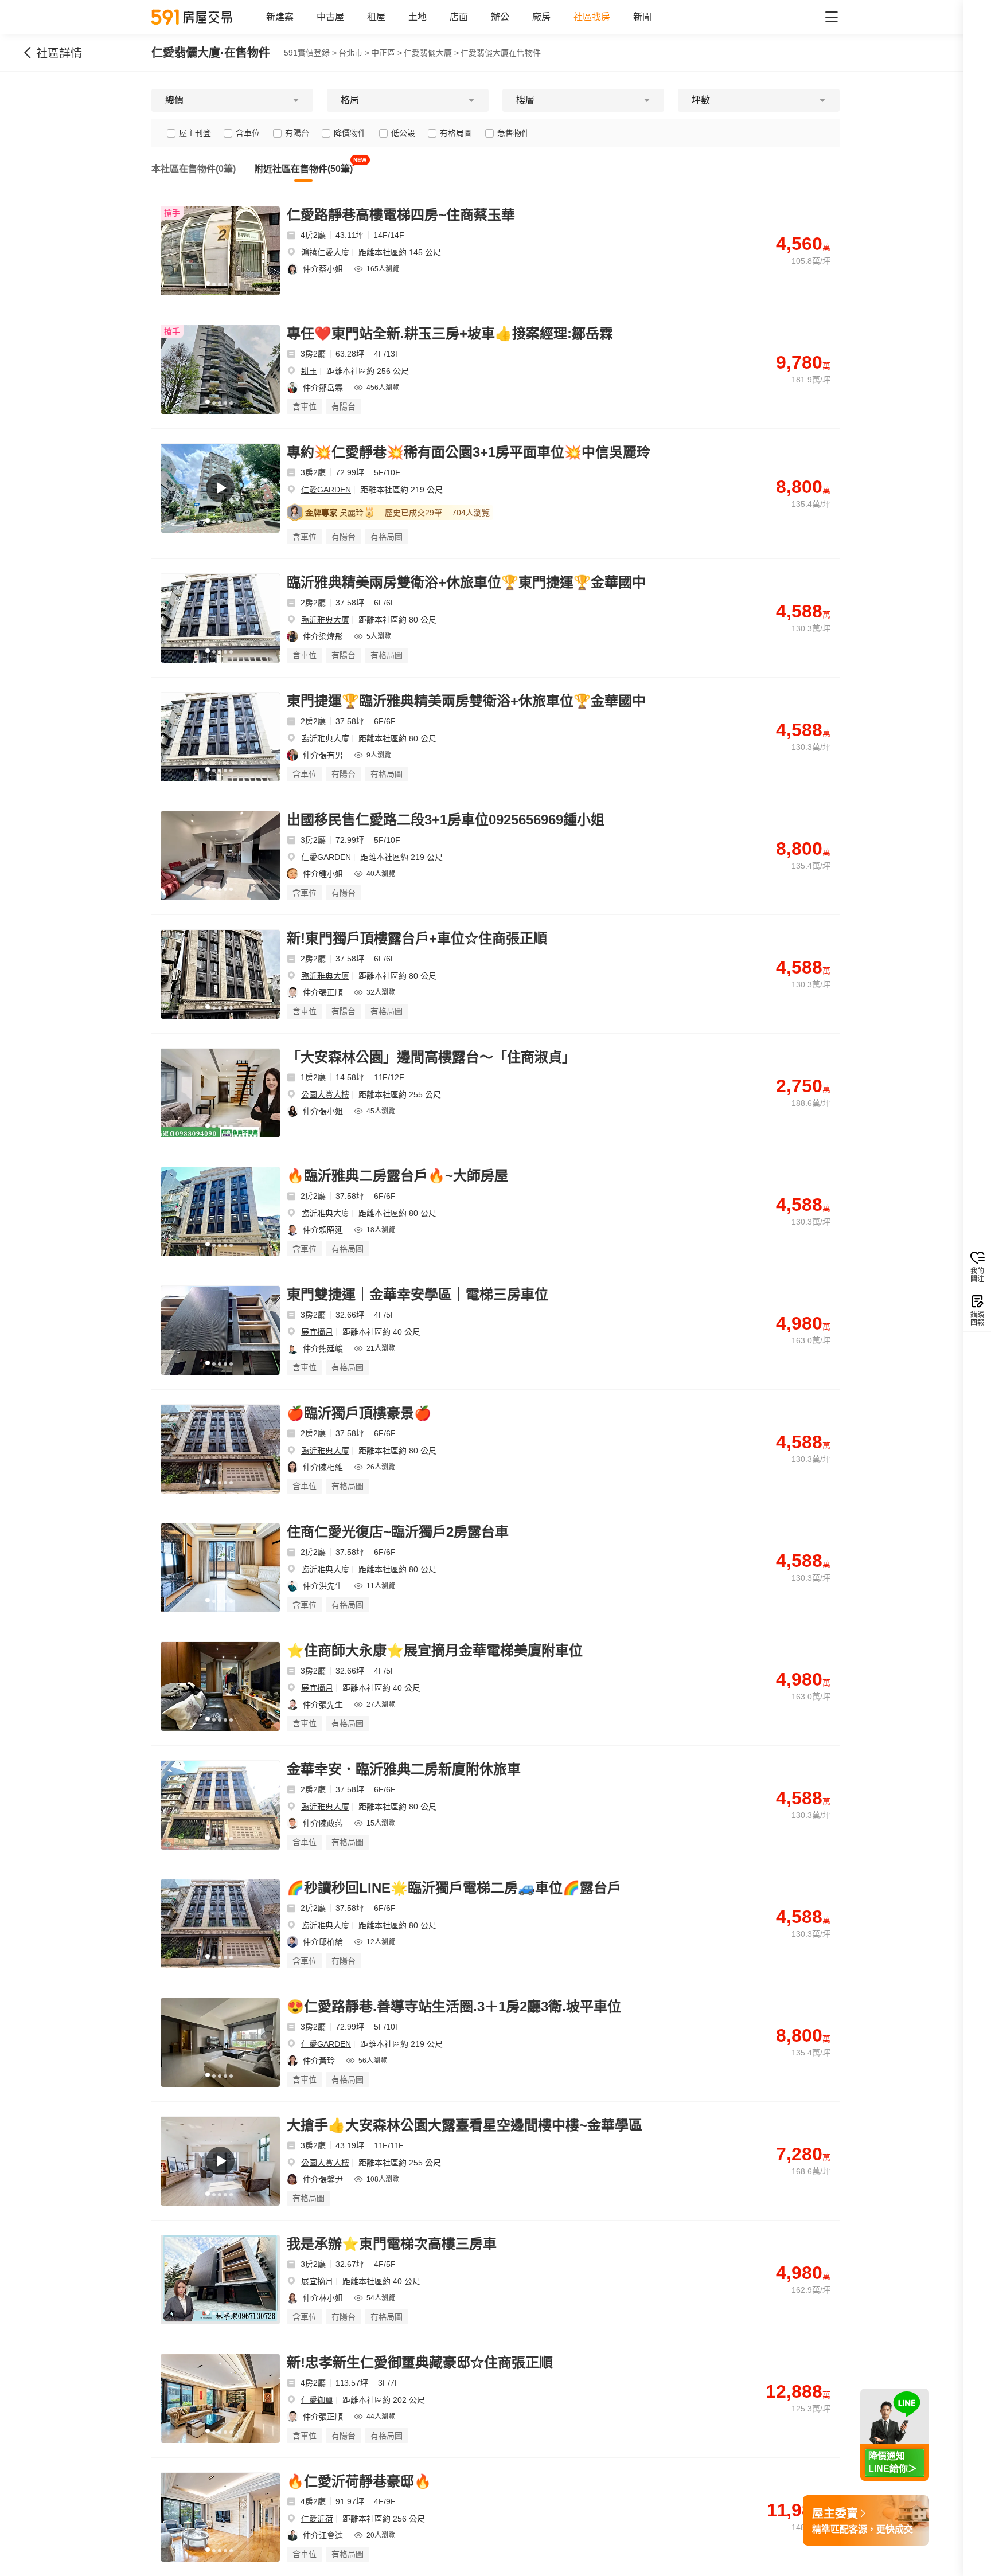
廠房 (541, 17)
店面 (459, 17)
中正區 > (387, 53)
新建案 (280, 17)
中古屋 (330, 17)
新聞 (642, 17)
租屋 (376, 17)
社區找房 (592, 17)
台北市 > (354, 53)
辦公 (500, 17)
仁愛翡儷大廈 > (431, 53)
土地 (418, 17)
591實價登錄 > (310, 53)
